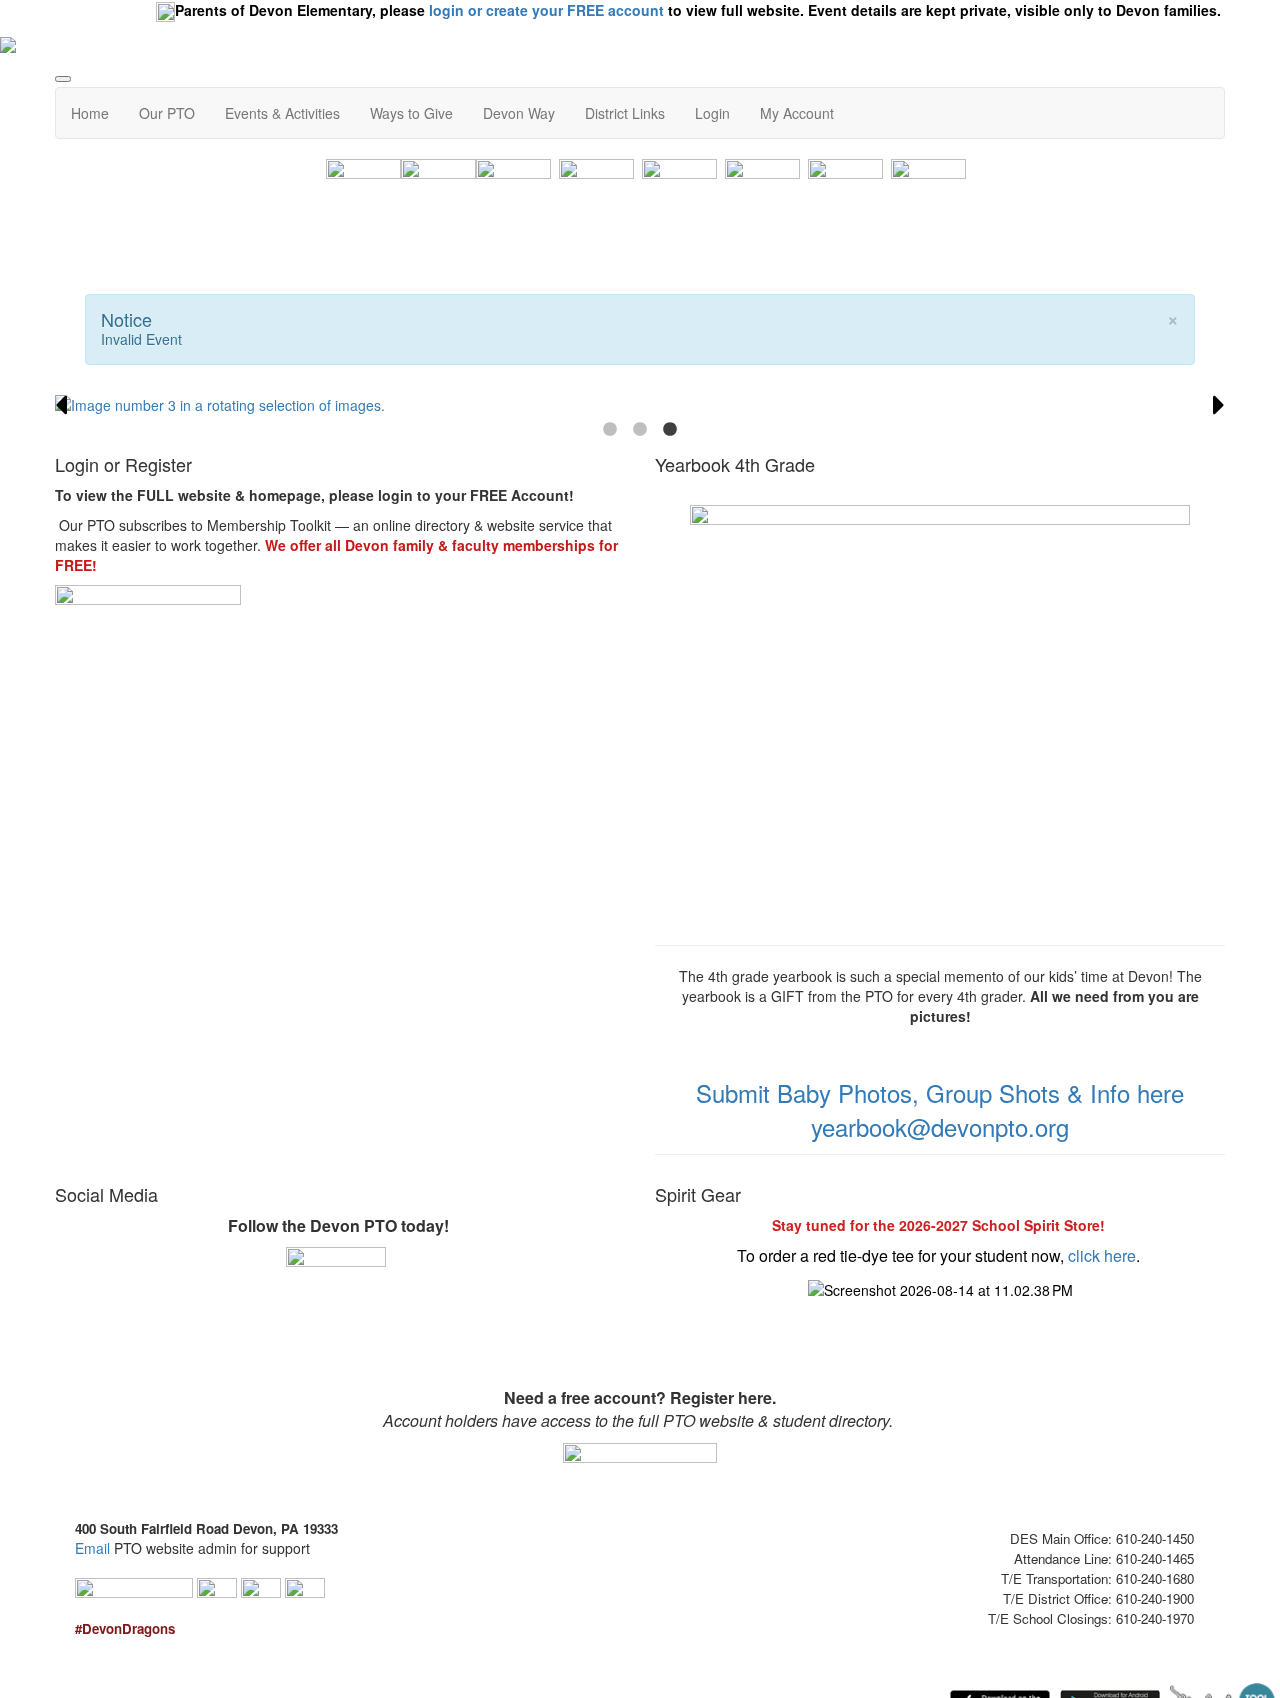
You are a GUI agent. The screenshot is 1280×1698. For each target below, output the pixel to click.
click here (1102, 1255)
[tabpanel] (640, 405)
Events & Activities (282, 113)
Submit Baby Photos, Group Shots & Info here (940, 1092)
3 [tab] (670, 430)
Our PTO (167, 113)
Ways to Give (411, 113)
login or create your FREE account (546, 10)
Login (712, 113)
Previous (61, 405)
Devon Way (519, 113)
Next (1219, 405)
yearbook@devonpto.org (940, 1126)
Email (92, 1548)
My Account (797, 113)
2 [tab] (640, 430)
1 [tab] (610, 430)
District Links (625, 113)
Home (90, 113)
